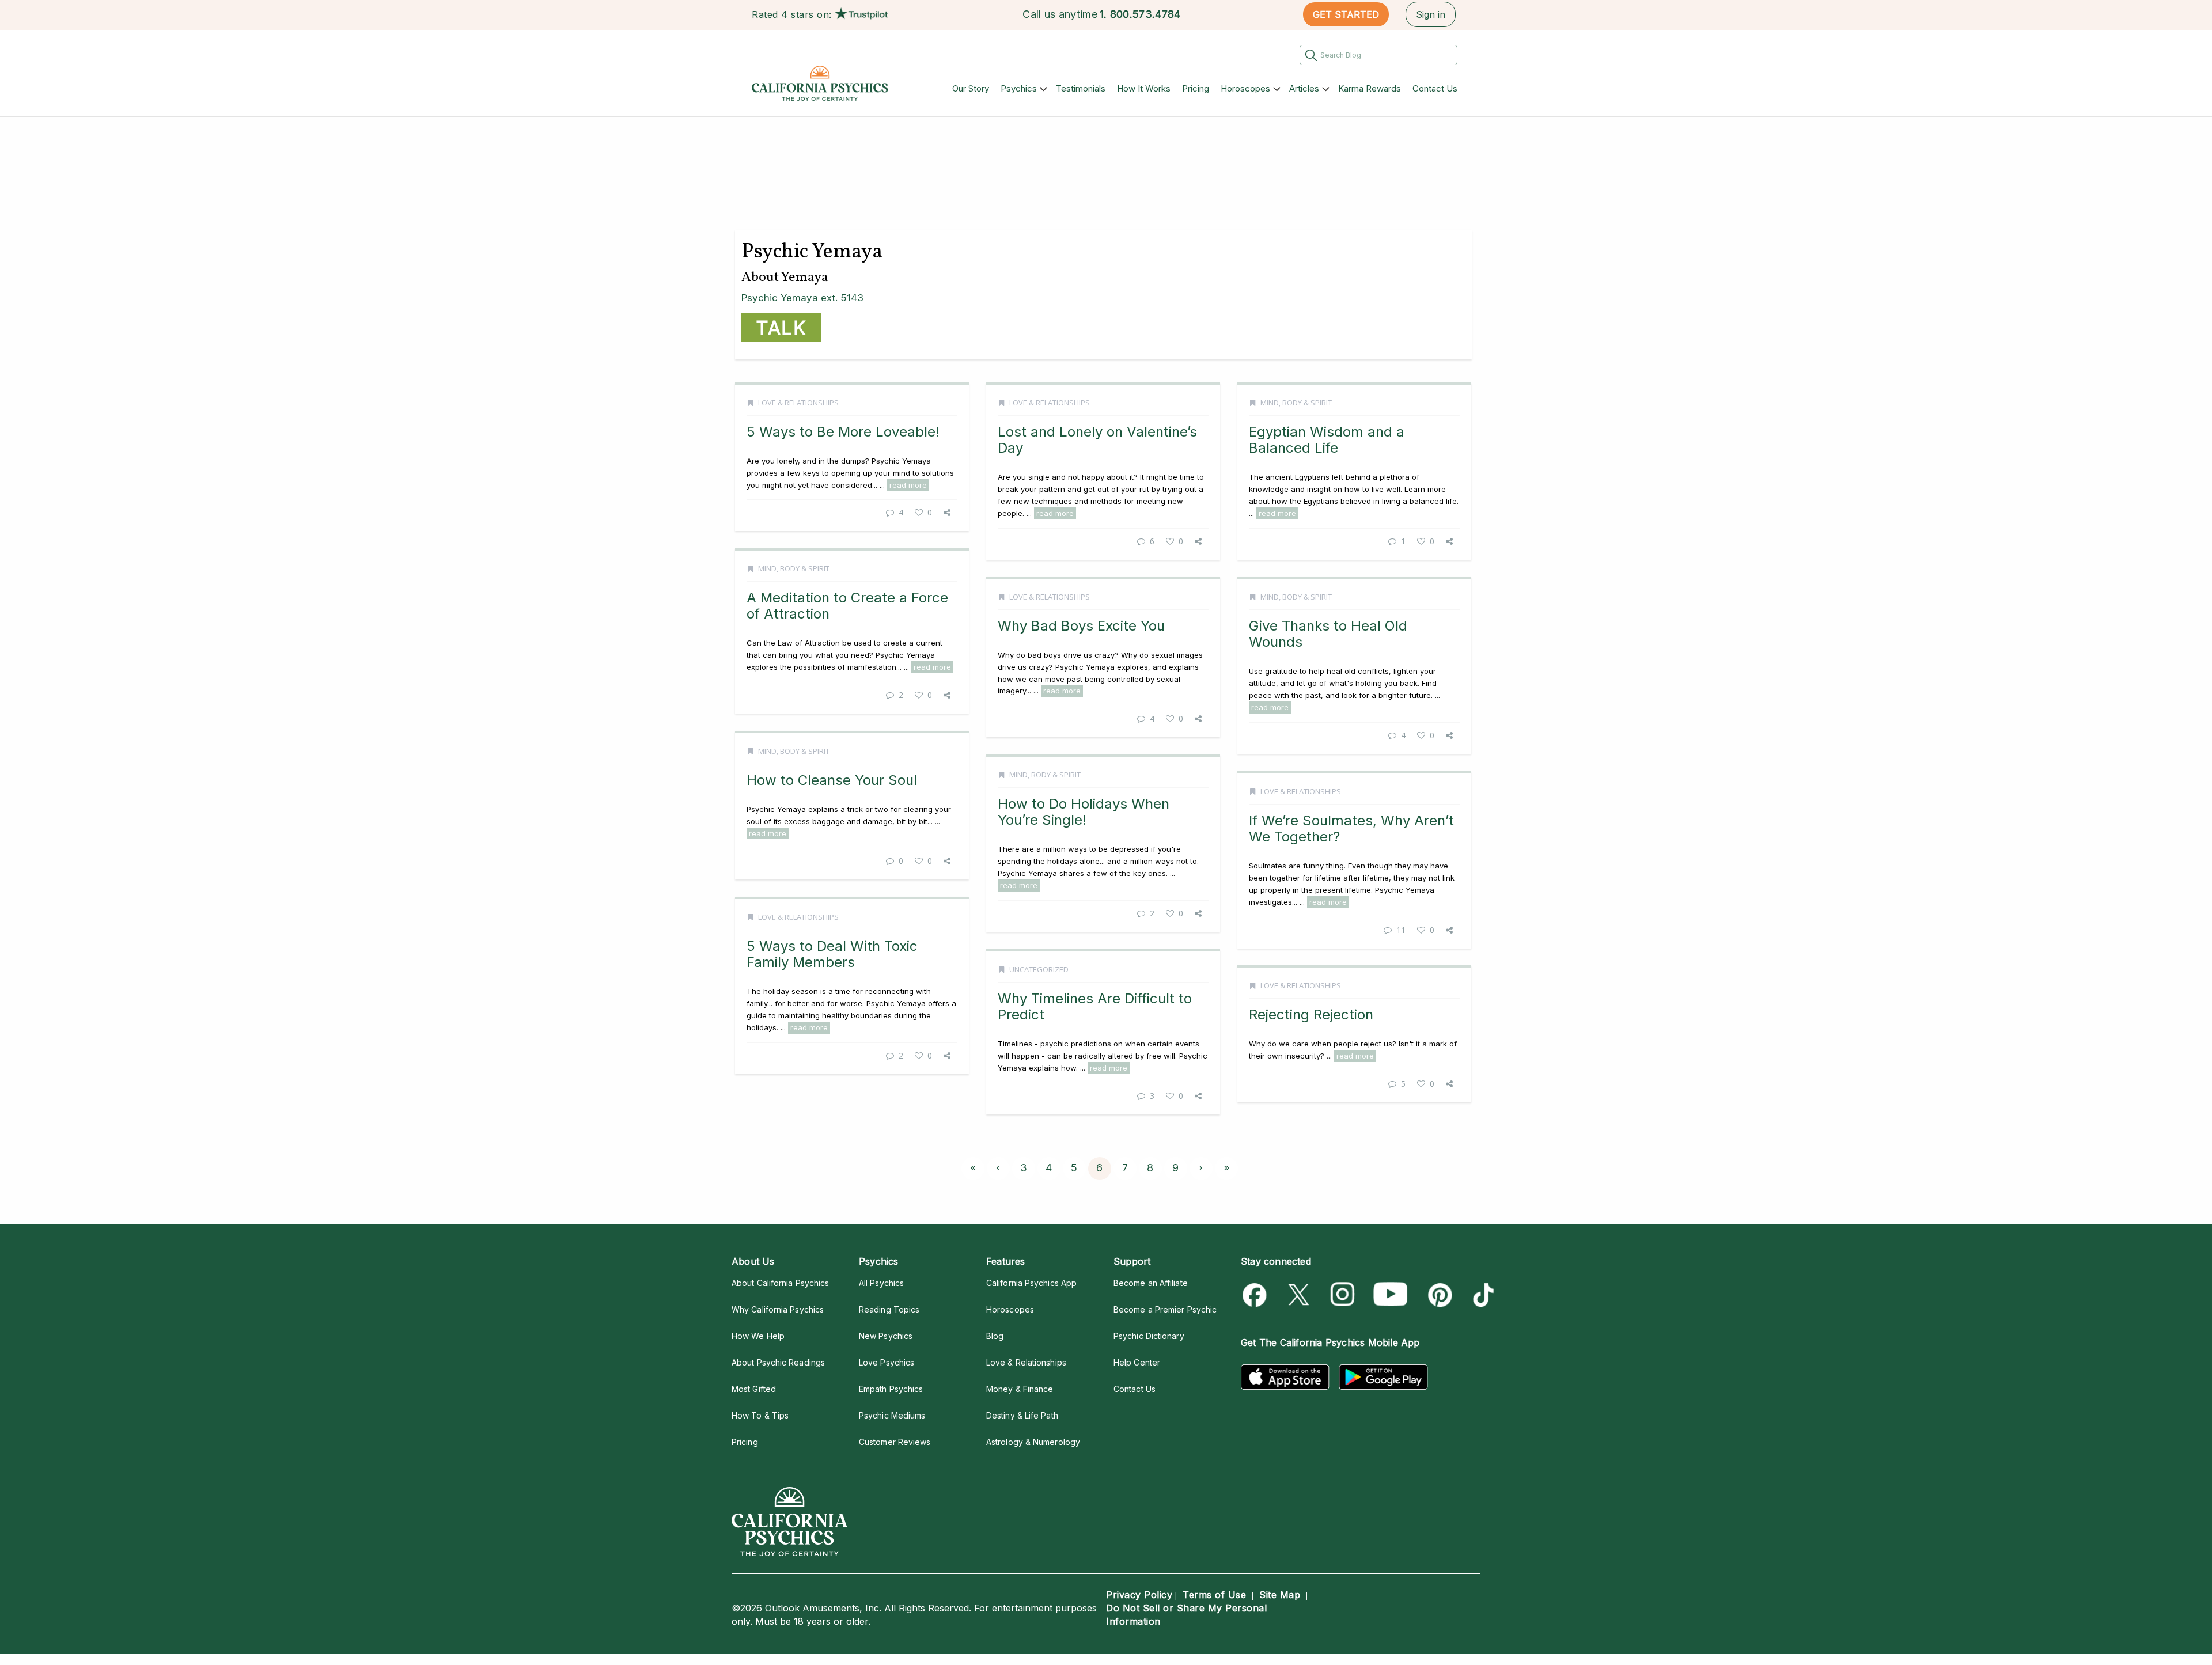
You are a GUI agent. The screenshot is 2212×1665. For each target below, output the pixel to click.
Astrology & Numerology (1033, 1442)
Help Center (1137, 1362)
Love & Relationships (798, 403)
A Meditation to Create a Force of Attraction (847, 606)
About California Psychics (780, 1283)
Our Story (971, 88)
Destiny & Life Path (1022, 1415)
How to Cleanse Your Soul (832, 780)
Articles (1304, 88)
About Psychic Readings (778, 1362)
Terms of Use (1214, 1595)
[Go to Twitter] (1300, 1295)
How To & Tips (760, 1415)
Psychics (1019, 88)
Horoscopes (1245, 88)
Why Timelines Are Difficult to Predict (1095, 1006)
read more (908, 485)
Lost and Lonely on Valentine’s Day (1097, 440)
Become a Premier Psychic (1165, 1309)
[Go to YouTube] (1391, 1295)
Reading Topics (889, 1309)
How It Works (1144, 88)
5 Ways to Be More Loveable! (843, 432)
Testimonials (1081, 88)
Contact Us (1435, 88)
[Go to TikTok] (1481, 1295)
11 (1401, 930)
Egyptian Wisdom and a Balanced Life (1327, 440)
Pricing (1196, 88)
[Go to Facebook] (1257, 1295)
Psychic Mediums (892, 1415)
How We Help (758, 1336)
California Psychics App (1031, 1283)
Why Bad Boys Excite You (1081, 626)
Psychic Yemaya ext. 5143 (802, 298)
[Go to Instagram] (1343, 1295)
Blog (995, 1336)
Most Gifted (754, 1389)
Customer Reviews (895, 1442)
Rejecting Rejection (1311, 1014)
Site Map (1280, 1595)
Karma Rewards (1370, 88)
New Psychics (886, 1336)
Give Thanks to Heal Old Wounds (1328, 634)
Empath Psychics (891, 1389)
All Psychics (881, 1283)
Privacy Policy (1139, 1595)
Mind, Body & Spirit (1296, 403)
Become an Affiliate (1151, 1283)
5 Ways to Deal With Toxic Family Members (832, 954)
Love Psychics (887, 1362)
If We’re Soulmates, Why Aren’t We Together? (1351, 828)
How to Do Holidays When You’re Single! (1084, 812)
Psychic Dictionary (1149, 1336)
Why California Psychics (778, 1309)
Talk (781, 328)
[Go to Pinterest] (1438, 1295)
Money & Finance (1020, 1389)
